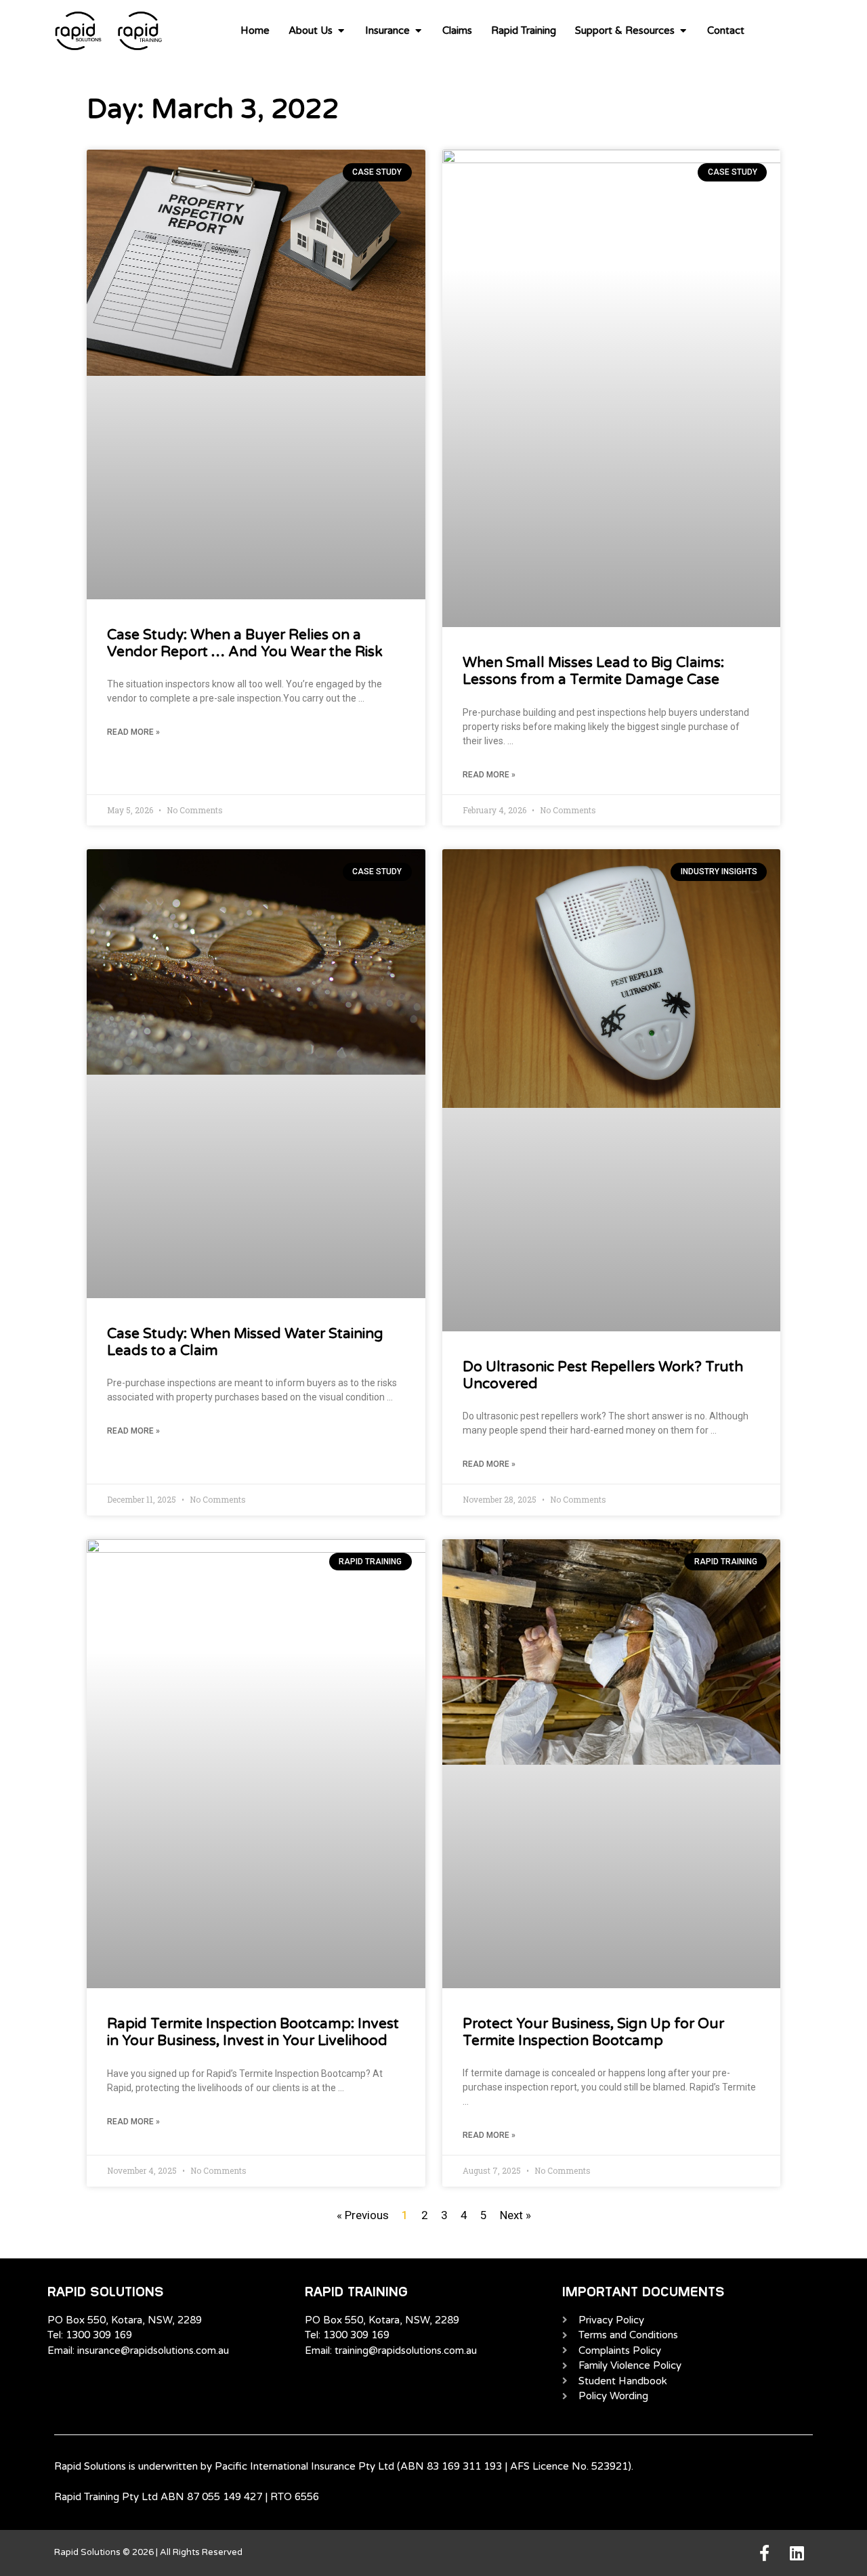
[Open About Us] (341, 31)
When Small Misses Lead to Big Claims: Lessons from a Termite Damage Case (593, 671)
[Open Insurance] (418, 31)
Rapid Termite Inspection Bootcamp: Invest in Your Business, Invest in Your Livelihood (253, 2032)
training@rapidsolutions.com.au (406, 2350)
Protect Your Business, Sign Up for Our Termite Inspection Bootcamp (593, 2032)
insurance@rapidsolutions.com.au (153, 2350)
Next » (515, 2215)
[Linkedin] (797, 2553)
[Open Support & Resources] (683, 31)
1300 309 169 (99, 2335)
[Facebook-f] (764, 2553)
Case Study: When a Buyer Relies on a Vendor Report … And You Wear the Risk (245, 643)
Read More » (133, 732)
